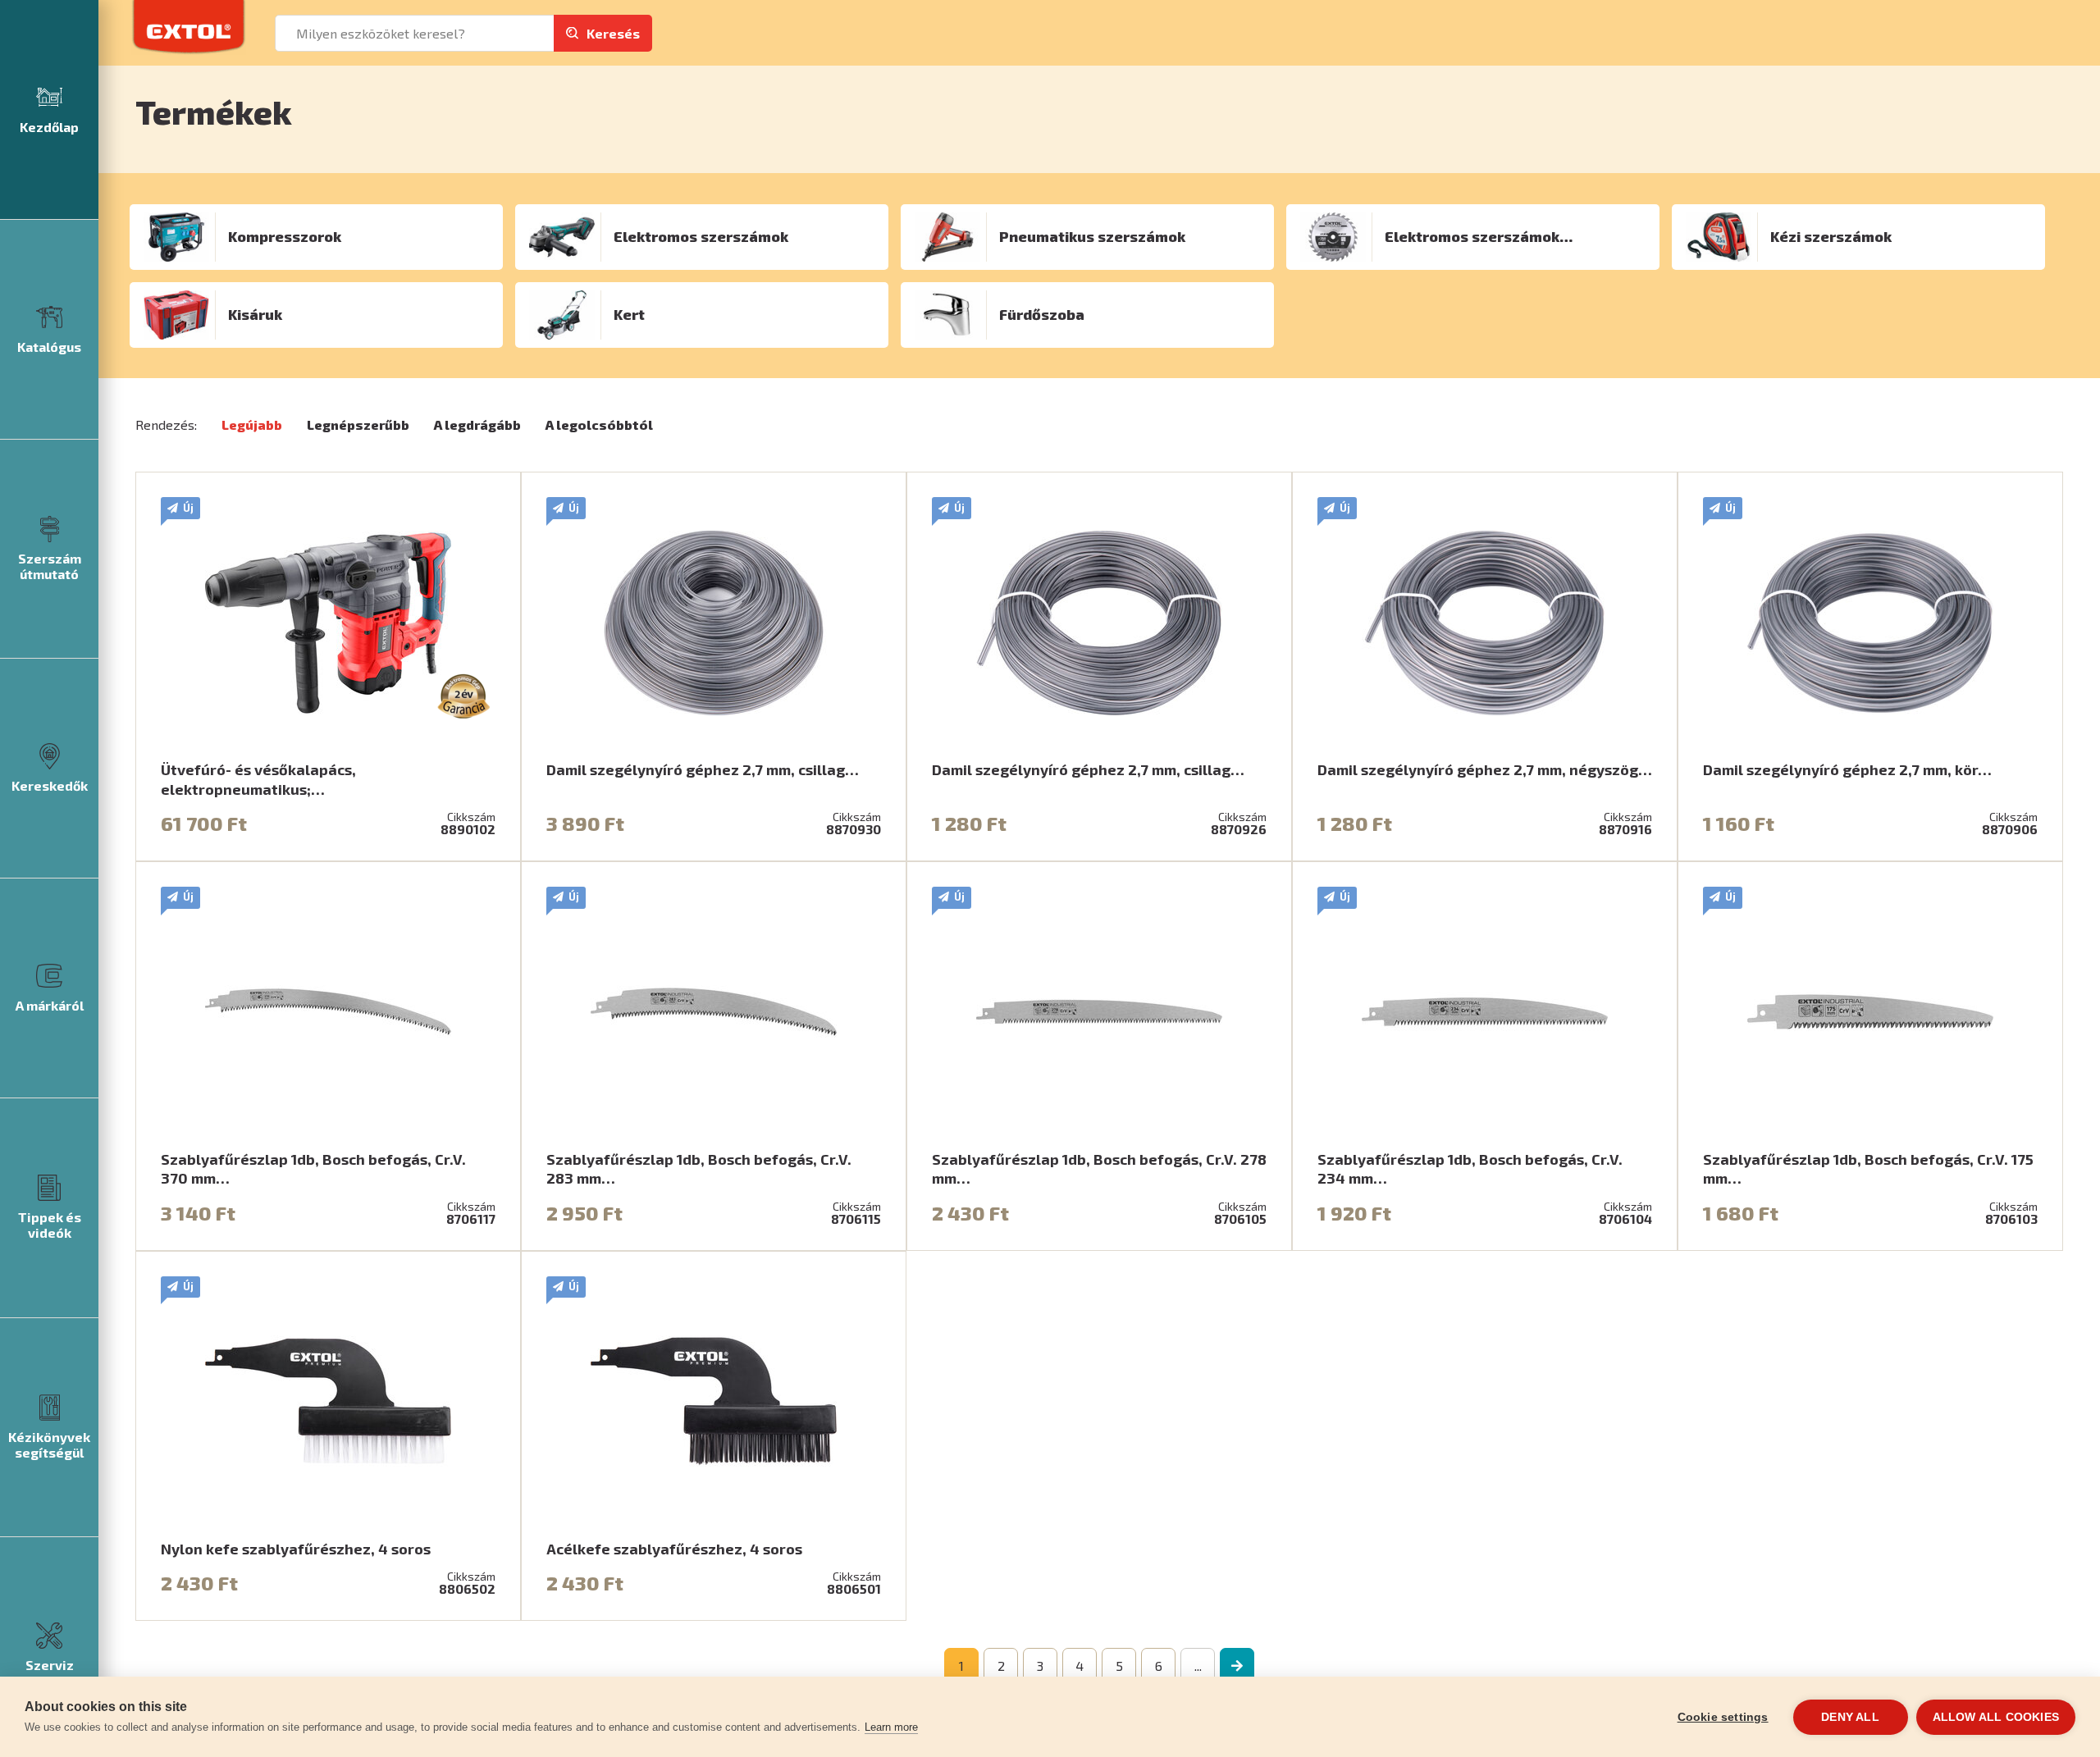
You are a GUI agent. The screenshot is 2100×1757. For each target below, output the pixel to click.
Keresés (613, 33)
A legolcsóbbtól (599, 424)
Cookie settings (1723, 1717)
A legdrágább (477, 424)
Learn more (891, 1727)
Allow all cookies (1996, 1717)
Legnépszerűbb (358, 424)
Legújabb (252, 424)
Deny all (1850, 1717)
